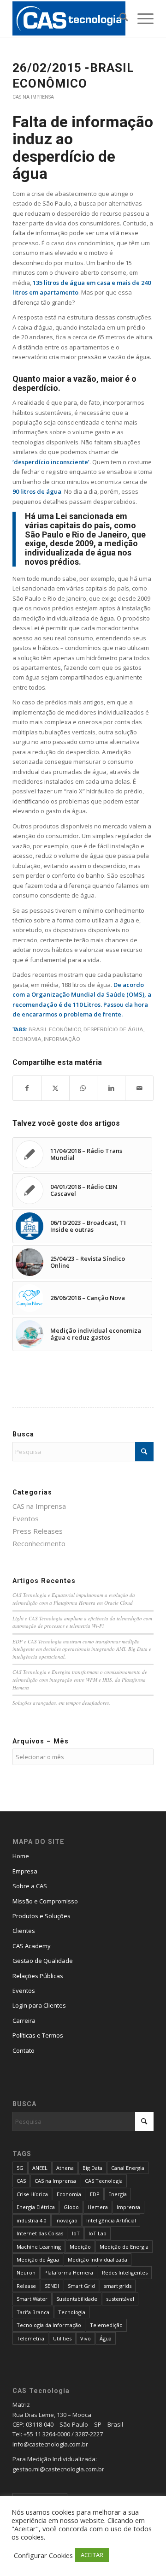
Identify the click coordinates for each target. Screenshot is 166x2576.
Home (21, 1856)
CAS (21, 2181)
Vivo (86, 2338)
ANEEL (40, 2168)
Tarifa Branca (33, 2312)
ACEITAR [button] (92, 2555)
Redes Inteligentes (125, 2272)
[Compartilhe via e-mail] (139, 1088)
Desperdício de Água (113, 1029)
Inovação (66, 2220)
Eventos (26, 1518)
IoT (76, 2233)
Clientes (24, 1931)
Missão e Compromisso (45, 1901)
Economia (27, 1039)
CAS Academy (32, 1946)
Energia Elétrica (36, 2207)
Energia (118, 2194)
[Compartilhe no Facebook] (27, 1088)
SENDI (52, 2286)
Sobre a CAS (30, 1886)
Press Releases (38, 1531)
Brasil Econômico (55, 1029)
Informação (62, 1039)
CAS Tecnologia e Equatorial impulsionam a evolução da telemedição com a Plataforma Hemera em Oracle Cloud (74, 1599)
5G (20, 2168)
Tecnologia (72, 2312)
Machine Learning (39, 2247)
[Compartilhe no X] (55, 1088)
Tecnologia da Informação (49, 2325)
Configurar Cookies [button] (43, 2555)
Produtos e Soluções (41, 1916)
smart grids (118, 2286)
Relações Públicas (38, 1976)
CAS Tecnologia (104, 2181)
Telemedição (106, 2325)
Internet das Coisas (40, 2233)
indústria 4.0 (32, 2220)
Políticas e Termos (38, 2035)
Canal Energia (128, 2168)
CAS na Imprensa (33, 97)
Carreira (24, 2021)
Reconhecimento (39, 1543)
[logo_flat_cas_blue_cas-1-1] (69, 18)
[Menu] (141, 18)
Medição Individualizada (98, 2260)
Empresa (25, 1871)
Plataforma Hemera (69, 2272)
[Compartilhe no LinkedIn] (111, 1088)
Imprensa (128, 2207)
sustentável (120, 2299)
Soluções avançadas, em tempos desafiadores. (61, 1703)
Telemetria (30, 2338)
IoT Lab (98, 2233)
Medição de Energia (124, 2247)
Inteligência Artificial (111, 2220)
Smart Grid (81, 2286)
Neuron (26, 2272)
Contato (24, 2050)
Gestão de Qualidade (43, 1961)
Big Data (92, 2168)
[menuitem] (119, 18)
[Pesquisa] (119, 18)
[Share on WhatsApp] (83, 1088)
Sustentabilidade (77, 2299)
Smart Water (32, 2299)
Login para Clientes (39, 2005)
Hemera (98, 2207)
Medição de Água (38, 2260)
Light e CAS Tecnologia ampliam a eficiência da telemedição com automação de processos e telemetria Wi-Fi (82, 1622)
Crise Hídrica (32, 2194)
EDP (95, 2194)
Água (106, 2338)
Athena (65, 2168)
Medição (80, 2247)
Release (26, 2286)
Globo (71, 2207)
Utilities (62, 2338)
